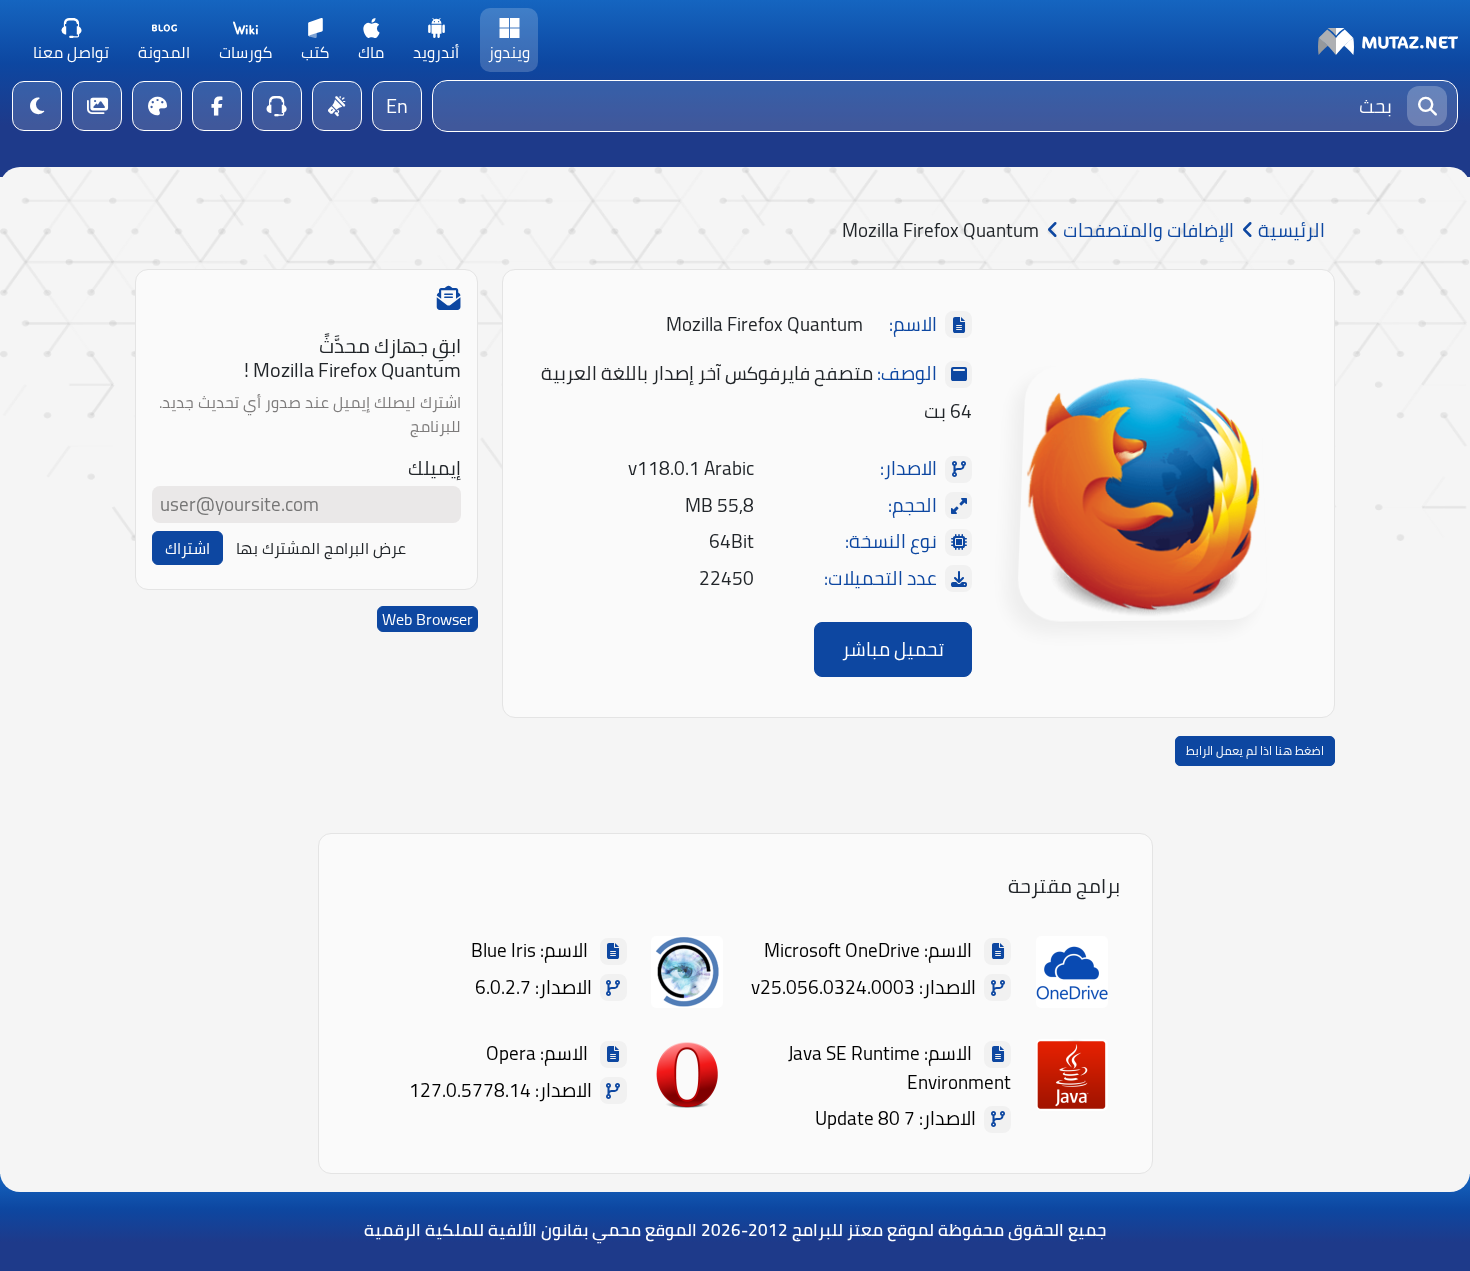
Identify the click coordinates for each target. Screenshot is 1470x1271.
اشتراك (187, 548)
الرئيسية (1289, 230)
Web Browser (427, 619)
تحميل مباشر (893, 649)
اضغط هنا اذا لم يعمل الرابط (1255, 750)
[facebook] (217, 106)
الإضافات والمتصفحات (1146, 230)
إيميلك (434, 468)
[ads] (337, 106)
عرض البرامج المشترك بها (321, 548)
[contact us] (277, 106)
